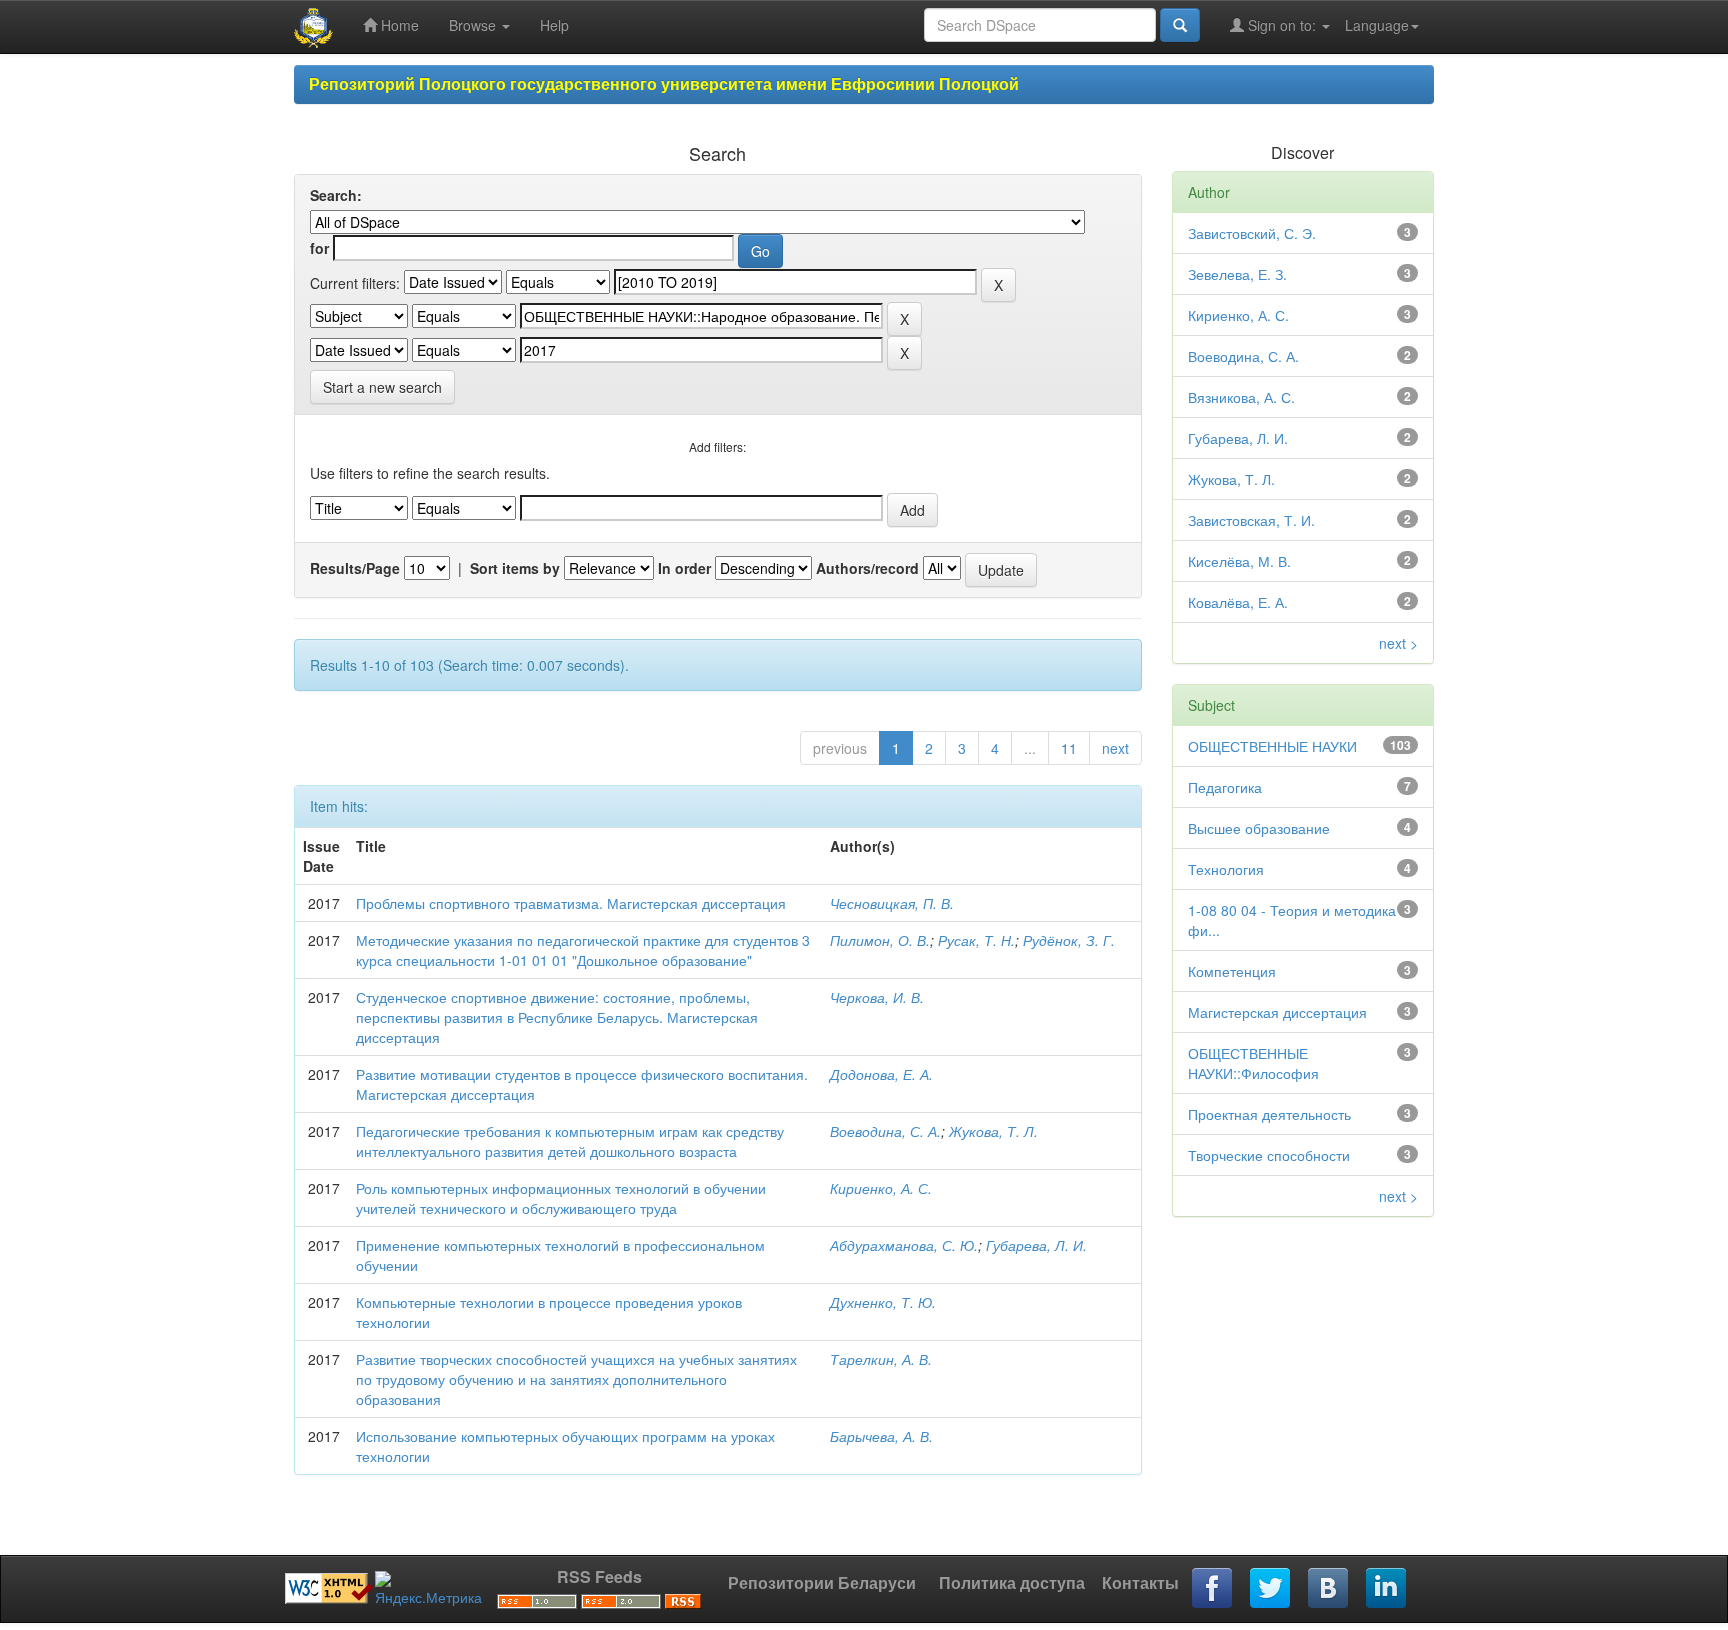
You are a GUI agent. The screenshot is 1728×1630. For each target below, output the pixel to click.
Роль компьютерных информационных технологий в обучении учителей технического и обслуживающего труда (561, 1198)
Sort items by (515, 568)
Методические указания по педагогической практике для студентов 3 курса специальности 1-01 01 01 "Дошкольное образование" (583, 950)
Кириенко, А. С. (881, 1188)
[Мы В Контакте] (1329, 1589)
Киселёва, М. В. (1239, 561)
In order (684, 568)
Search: (336, 195)
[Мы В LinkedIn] (1387, 1589)
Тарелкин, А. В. (881, 1359)
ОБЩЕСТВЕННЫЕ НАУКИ (1272, 746)
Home (398, 25)
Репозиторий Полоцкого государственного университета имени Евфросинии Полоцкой (664, 83)
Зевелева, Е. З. (1237, 274)
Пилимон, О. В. (880, 940)
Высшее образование (1259, 828)
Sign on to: (1282, 25)
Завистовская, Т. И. (1251, 520)
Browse (474, 25)
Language (1377, 25)
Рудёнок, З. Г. (1069, 940)
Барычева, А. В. (881, 1436)
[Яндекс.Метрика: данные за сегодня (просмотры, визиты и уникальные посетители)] (428, 1589)
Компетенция (1232, 971)
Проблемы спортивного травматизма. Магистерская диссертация (571, 903)
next (1115, 748)
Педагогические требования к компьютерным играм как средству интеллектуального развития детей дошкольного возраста (570, 1141)
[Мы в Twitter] (1271, 1589)
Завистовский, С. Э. (1252, 233)
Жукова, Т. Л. (993, 1131)
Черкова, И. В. (877, 997)
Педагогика (1225, 787)
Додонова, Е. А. (881, 1074)
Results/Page (355, 568)
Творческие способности (1269, 1155)
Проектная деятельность (1269, 1114)
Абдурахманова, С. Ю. (904, 1245)
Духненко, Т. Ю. (883, 1302)
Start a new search (382, 387)
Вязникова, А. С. (1241, 397)
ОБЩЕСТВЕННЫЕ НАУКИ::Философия (1253, 1063)
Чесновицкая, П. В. (892, 903)
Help (554, 25)
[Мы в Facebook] (1213, 1589)
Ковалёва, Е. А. (1238, 602)
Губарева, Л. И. (1036, 1245)
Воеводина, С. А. (885, 1131)
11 (1069, 748)
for (319, 248)
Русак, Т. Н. (976, 940)
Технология (1226, 869)
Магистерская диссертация (1277, 1012)
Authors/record (867, 568)
